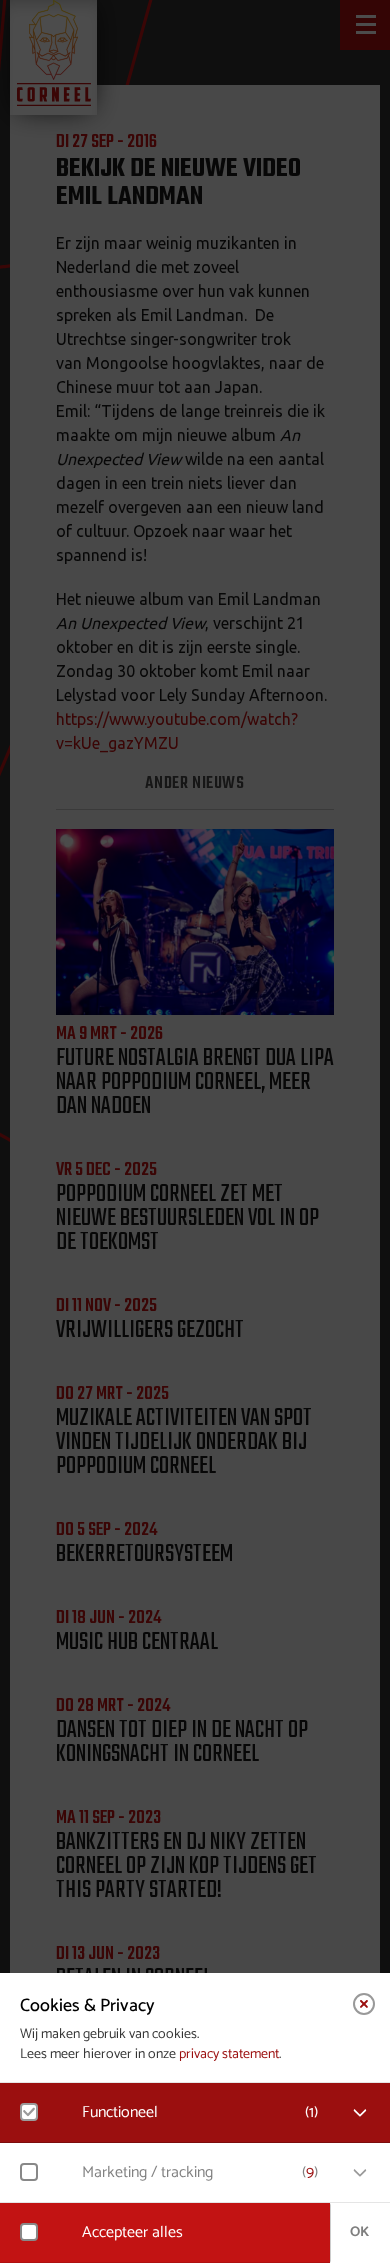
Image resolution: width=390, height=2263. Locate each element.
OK (359, 2232)
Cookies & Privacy (87, 2006)
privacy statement (229, 2054)
